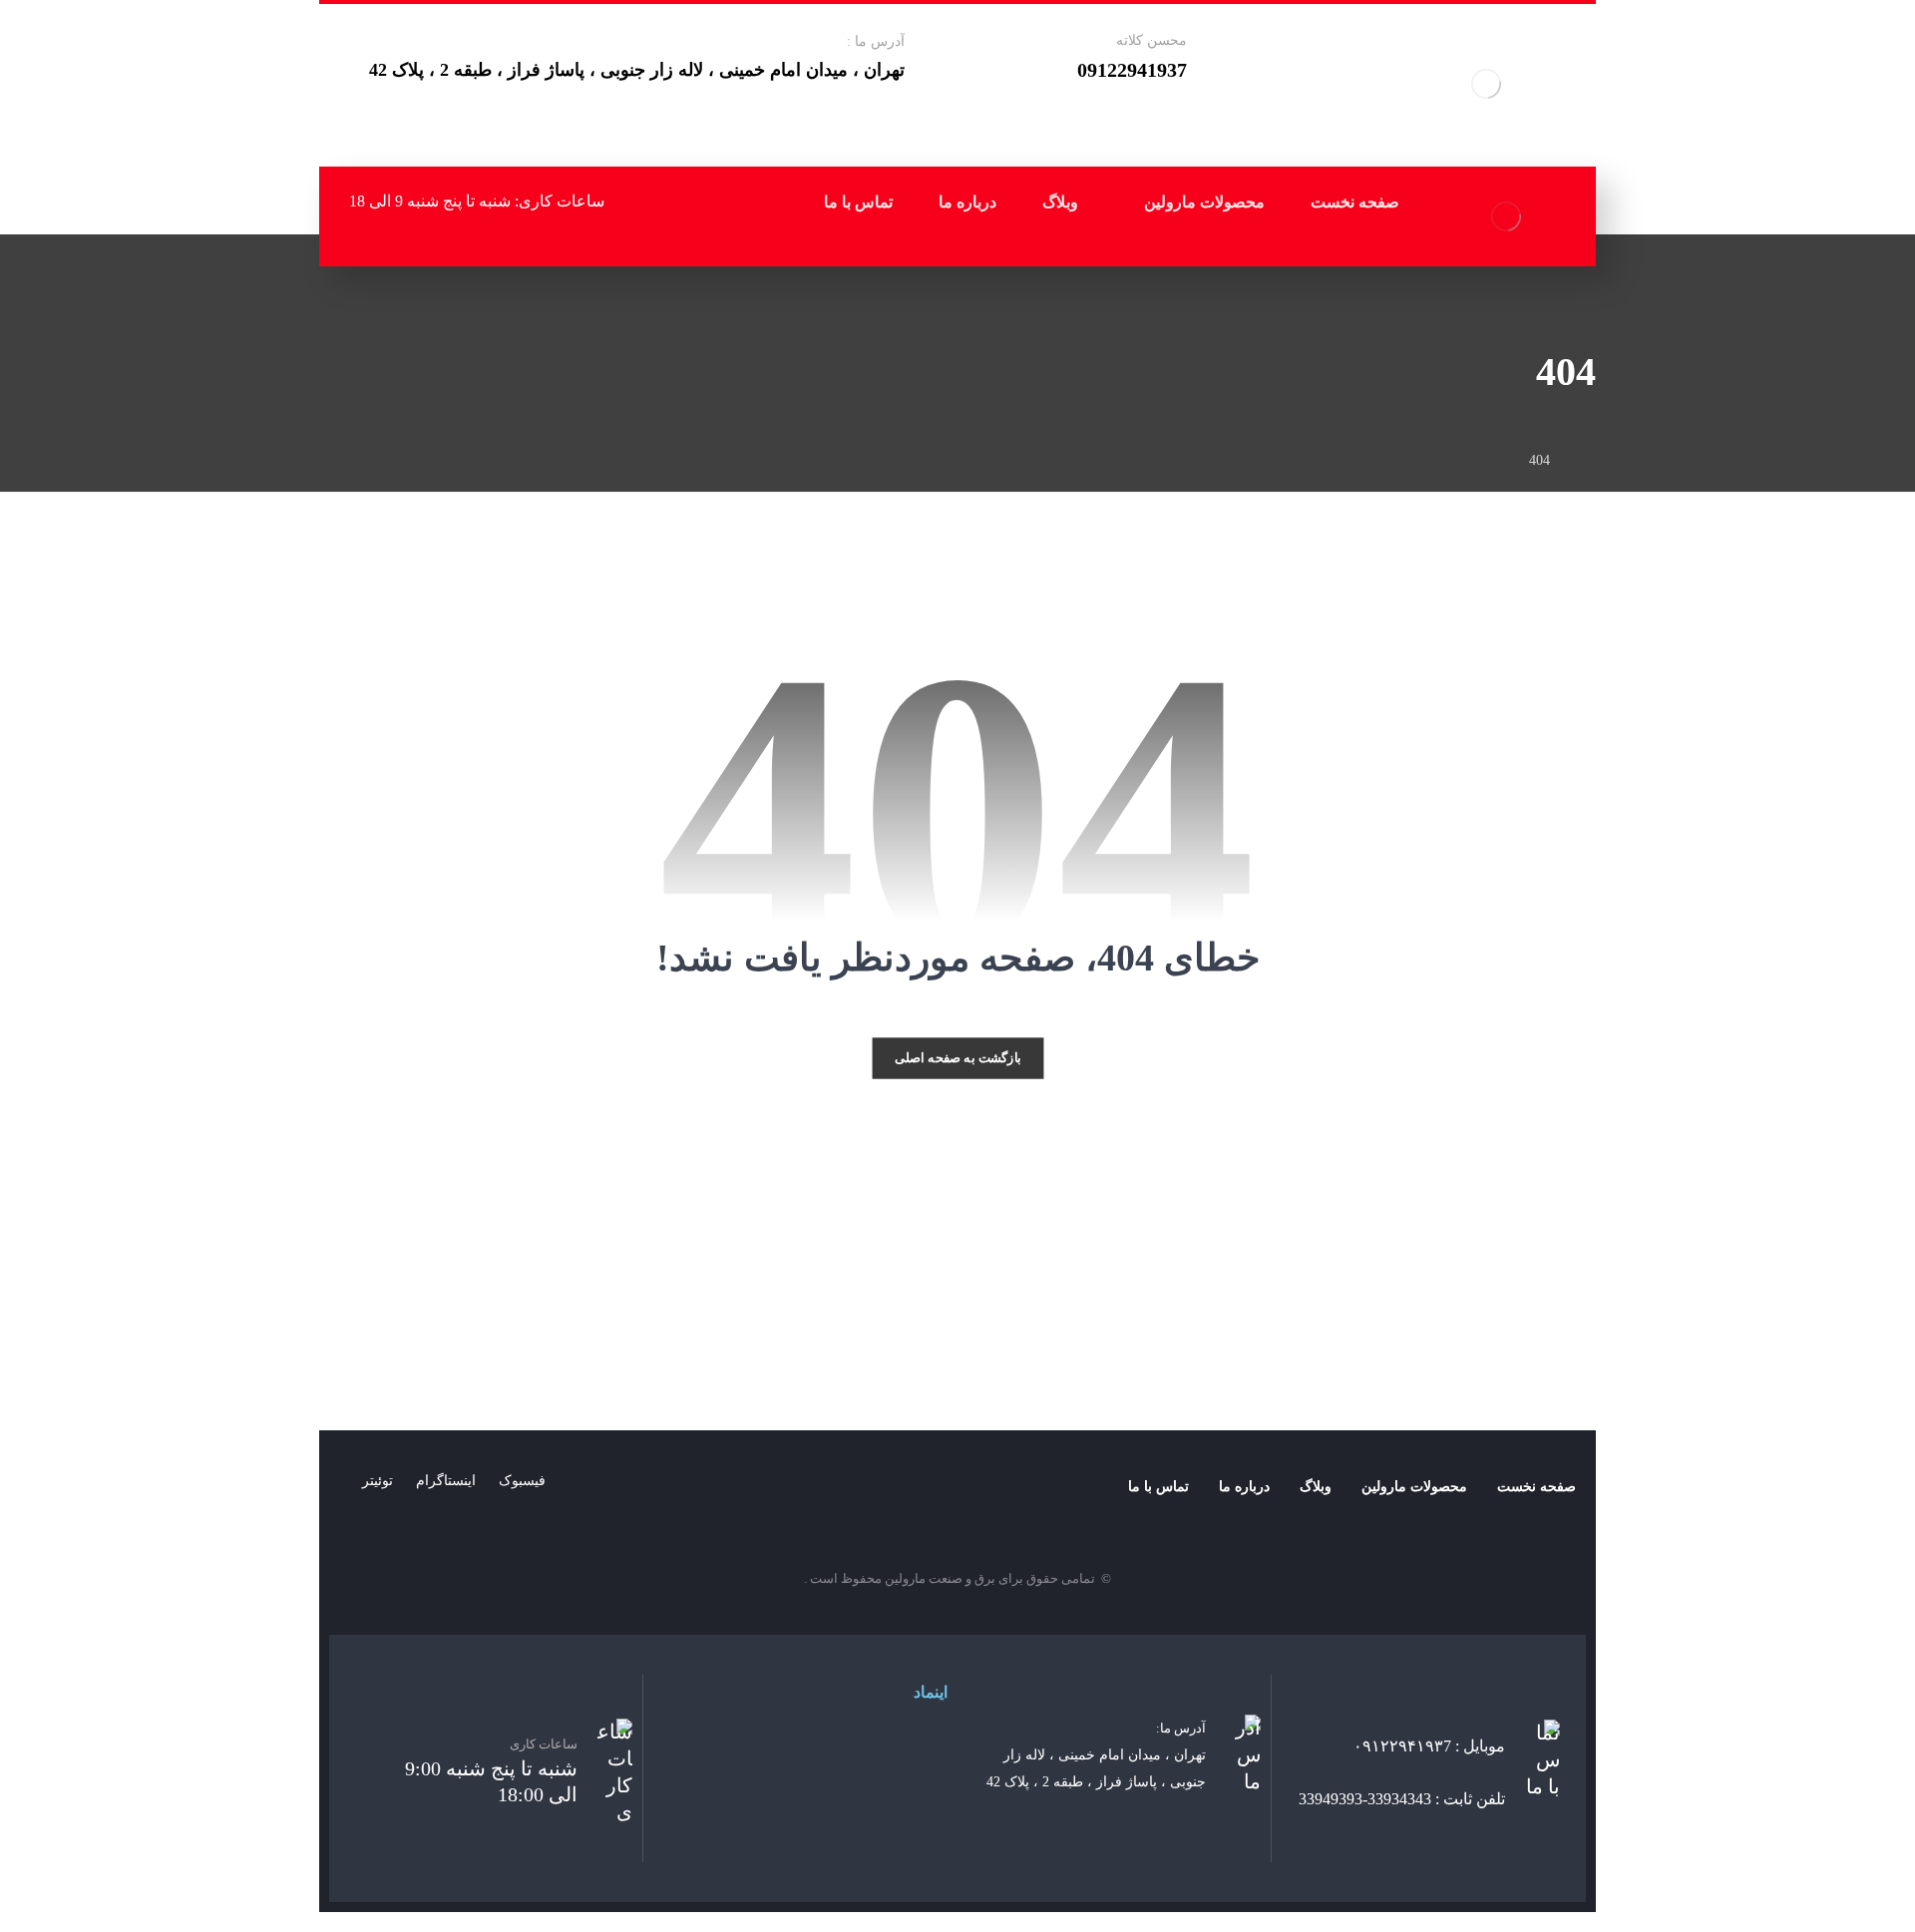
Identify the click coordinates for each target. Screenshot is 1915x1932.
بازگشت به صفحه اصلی (958, 1057)
